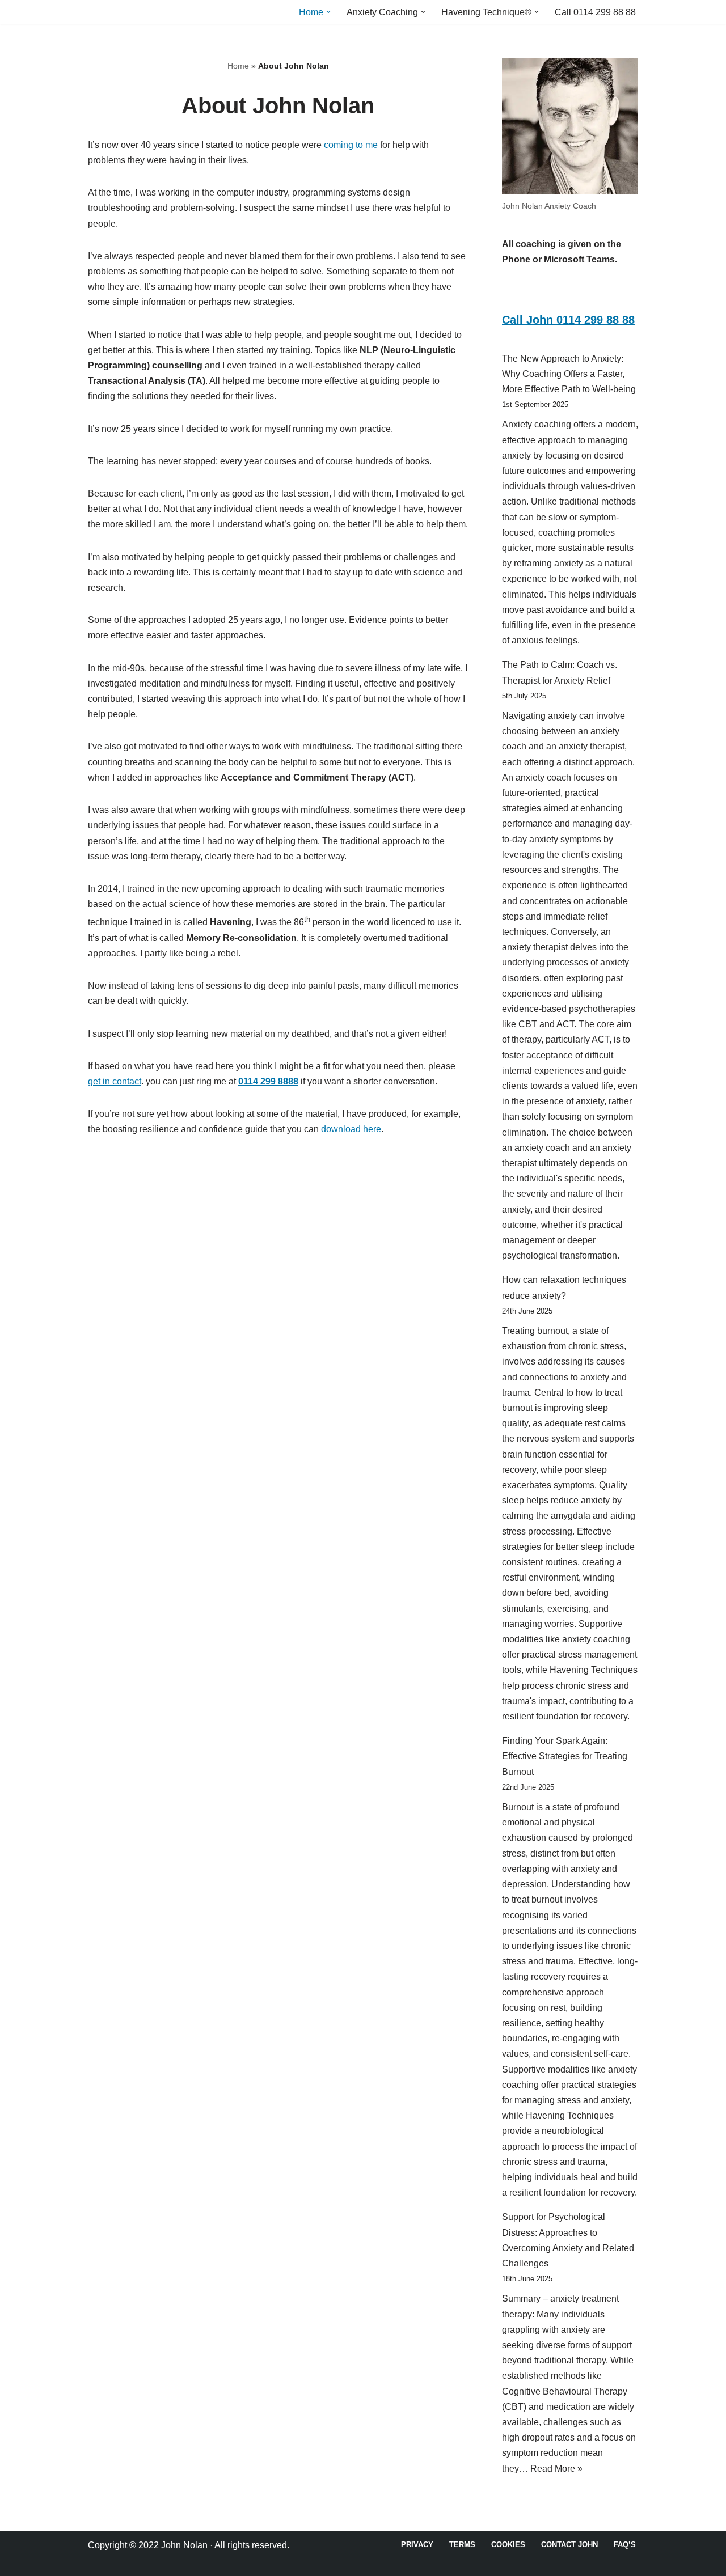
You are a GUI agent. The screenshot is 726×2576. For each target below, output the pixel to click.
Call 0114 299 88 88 (595, 12)
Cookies (508, 2545)
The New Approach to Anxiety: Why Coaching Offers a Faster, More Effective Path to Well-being (569, 374)
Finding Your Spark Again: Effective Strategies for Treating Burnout (565, 1756)
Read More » (556, 2469)
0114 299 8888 (268, 1081)
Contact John (569, 2545)
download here (351, 1129)
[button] (328, 12)
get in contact (115, 1081)
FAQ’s (625, 2545)
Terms (462, 2545)
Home (238, 66)
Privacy (417, 2545)
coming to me (351, 145)
